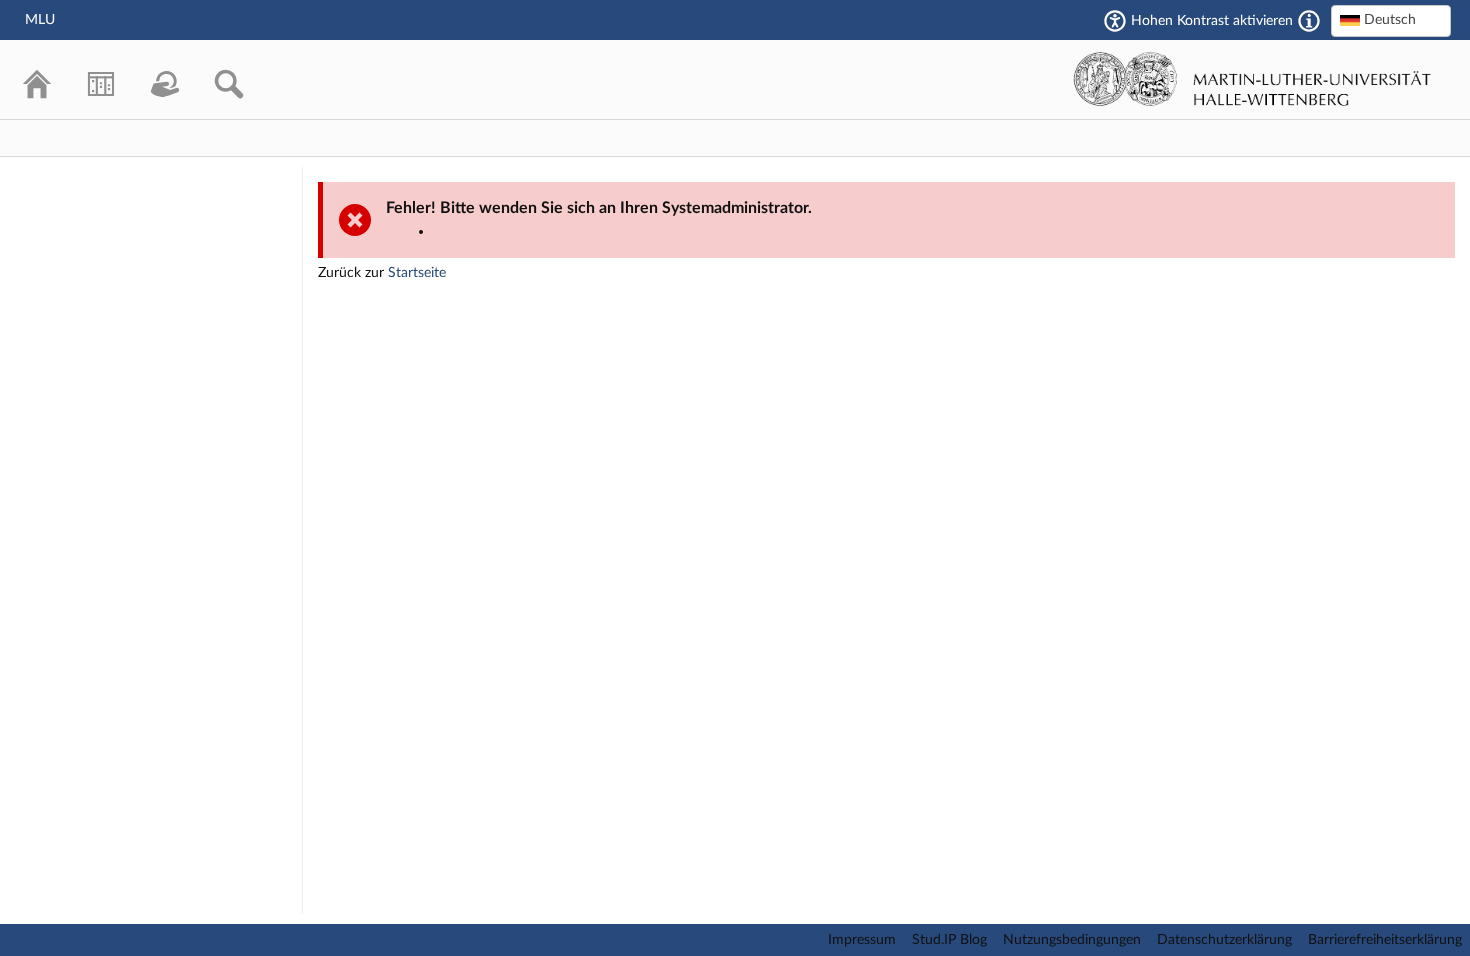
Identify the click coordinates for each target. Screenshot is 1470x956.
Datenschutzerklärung (1224, 940)
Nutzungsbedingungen (1072, 940)
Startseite (417, 273)
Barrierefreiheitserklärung (1385, 940)
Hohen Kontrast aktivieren (1212, 21)
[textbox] (1391, 20)
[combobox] (1391, 21)
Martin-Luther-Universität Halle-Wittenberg (1252, 79)
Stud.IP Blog (949, 940)
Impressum (862, 940)
